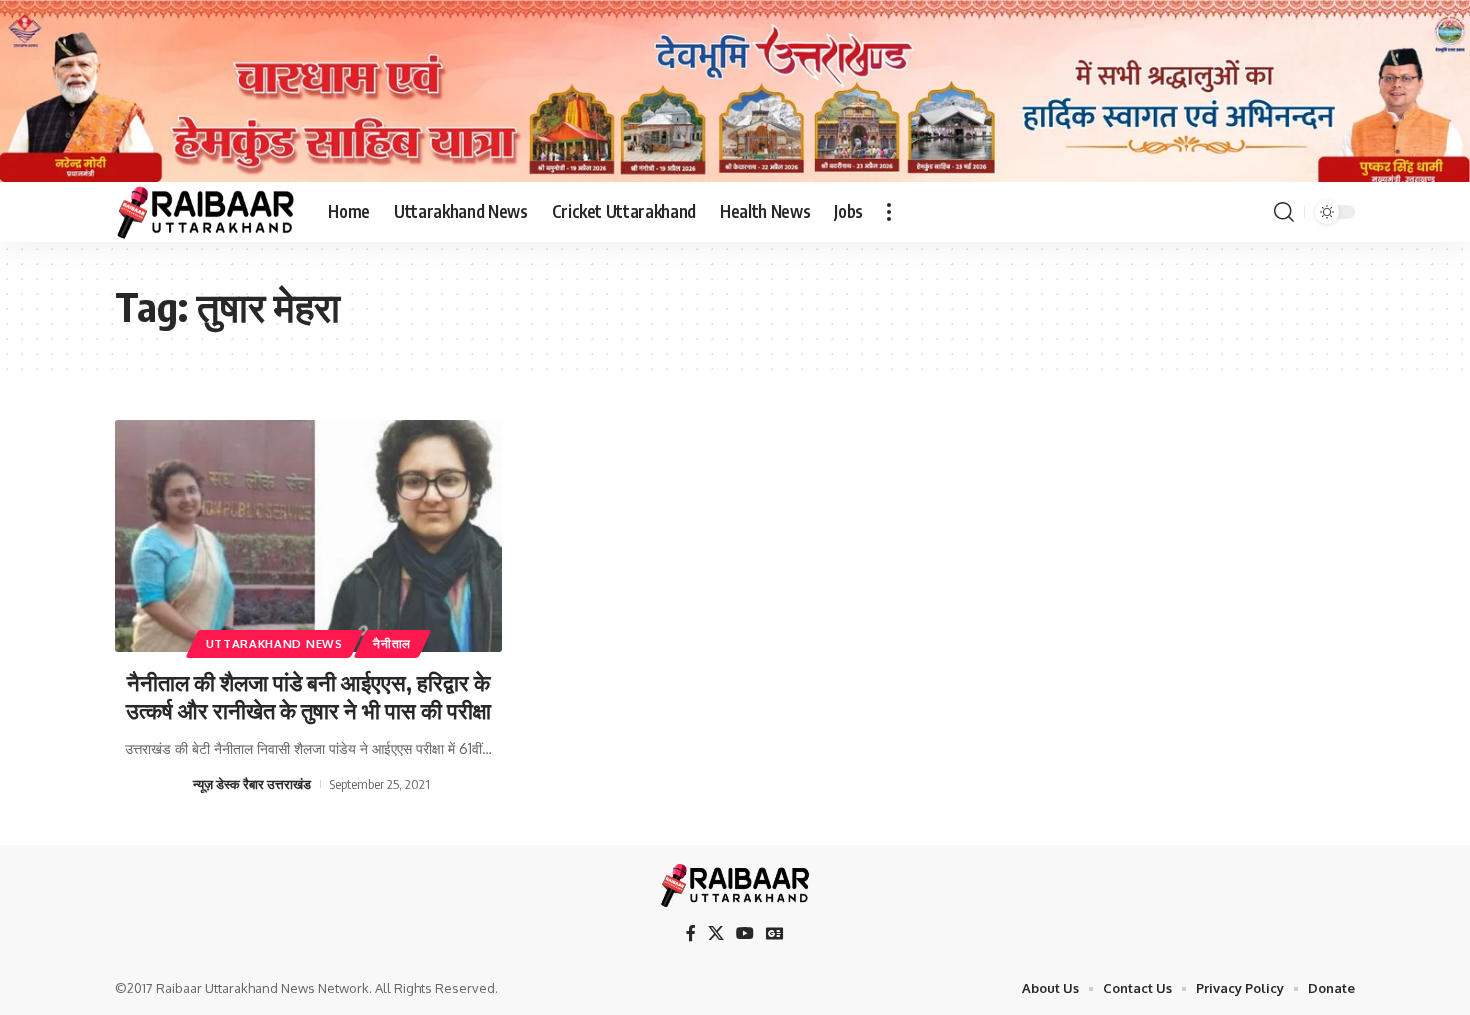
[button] (889, 212)
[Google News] (775, 933)
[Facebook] (691, 933)
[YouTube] (745, 933)
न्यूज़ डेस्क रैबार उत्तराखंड (252, 784)
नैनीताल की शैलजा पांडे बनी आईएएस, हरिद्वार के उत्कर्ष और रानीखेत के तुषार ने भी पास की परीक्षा (308, 696)
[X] (716, 933)
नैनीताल (392, 643)
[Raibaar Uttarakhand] (205, 212)
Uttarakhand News (274, 643)
